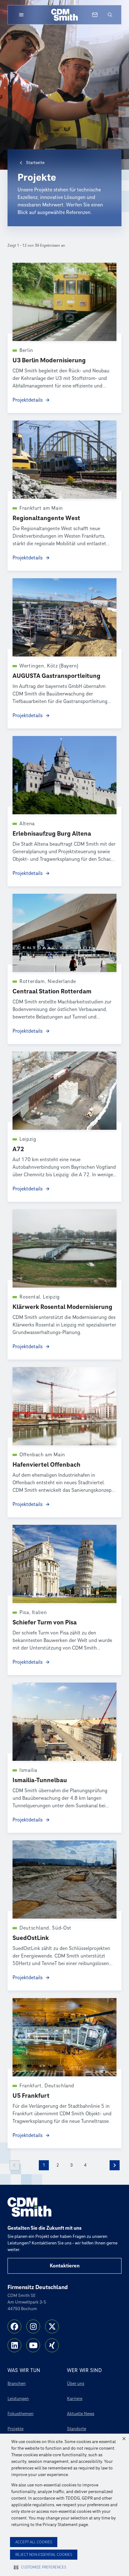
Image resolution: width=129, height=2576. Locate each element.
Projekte (15, 2429)
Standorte (77, 2429)
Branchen (17, 2384)
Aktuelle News (81, 2414)
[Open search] (110, 15)
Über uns (76, 2384)
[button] (124, 2439)
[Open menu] (21, 15)
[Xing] (52, 2345)
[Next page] (115, 2165)
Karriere (75, 2399)
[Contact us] (95, 15)
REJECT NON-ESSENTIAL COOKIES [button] (44, 2555)
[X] (52, 2326)
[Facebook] (14, 2326)
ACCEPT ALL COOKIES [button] (34, 2542)
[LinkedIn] (14, 2345)
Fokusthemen (21, 2414)
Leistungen (18, 2399)
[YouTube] (33, 2345)
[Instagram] (33, 2326)
